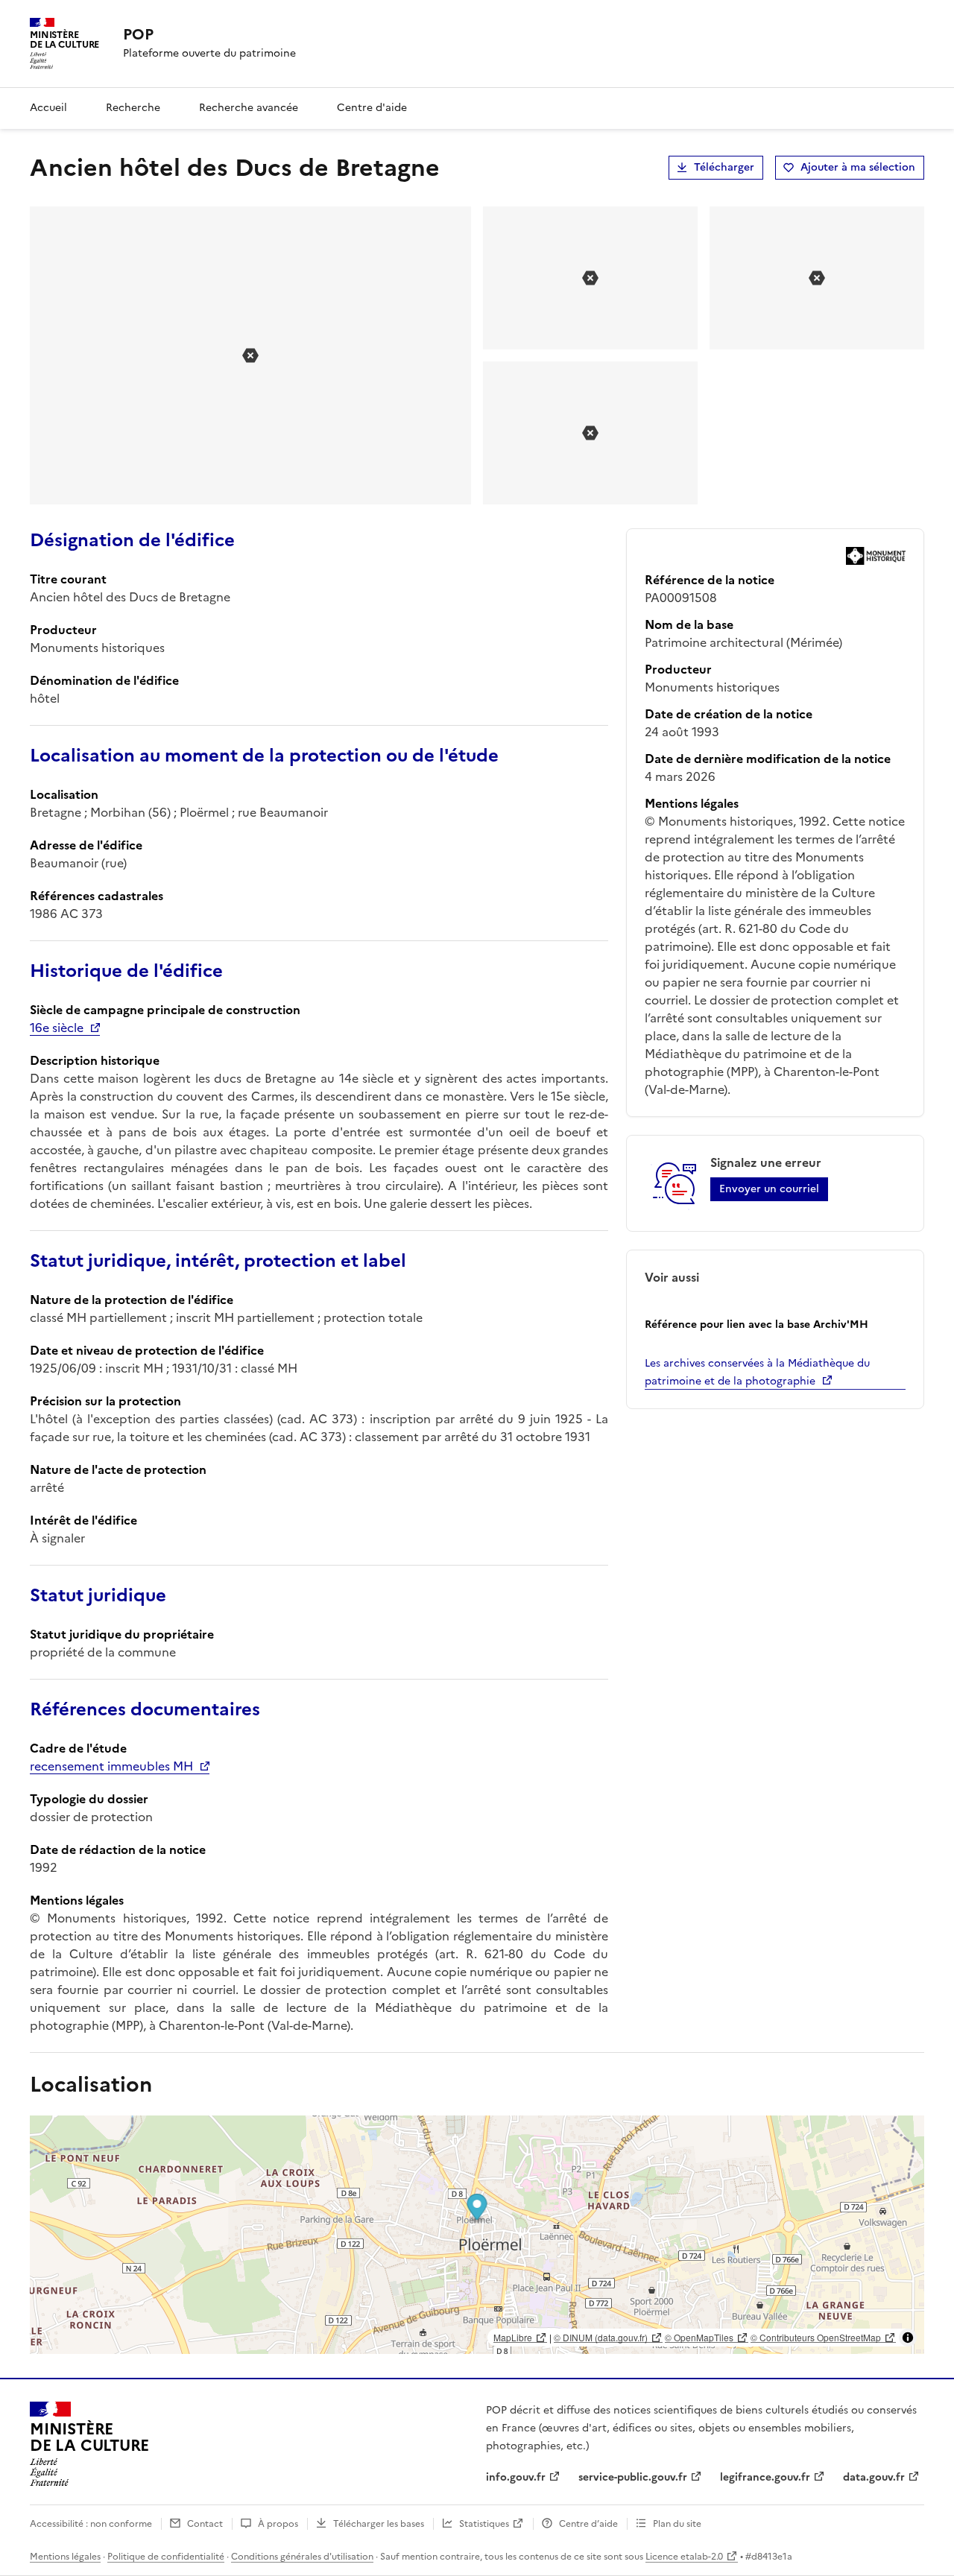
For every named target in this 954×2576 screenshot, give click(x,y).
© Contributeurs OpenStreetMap (816, 2337)
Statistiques (484, 2524)
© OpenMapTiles (699, 2337)
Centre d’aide (588, 2524)
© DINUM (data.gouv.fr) (601, 2337)
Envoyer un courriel (769, 1189)
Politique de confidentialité (166, 2557)
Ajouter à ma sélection (858, 167)
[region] (477, 2235)
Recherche (133, 108)
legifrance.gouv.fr (765, 2477)
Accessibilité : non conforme (91, 2524)
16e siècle (57, 1028)
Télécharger (724, 167)
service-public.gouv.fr (633, 2477)
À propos (278, 2524)
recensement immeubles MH (111, 1766)
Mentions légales (65, 2557)
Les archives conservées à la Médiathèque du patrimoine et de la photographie (757, 1372)
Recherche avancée (249, 108)
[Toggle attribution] (908, 2338)
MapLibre (513, 2337)
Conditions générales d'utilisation (302, 2557)
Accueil (48, 108)
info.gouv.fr (516, 2477)
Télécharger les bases (379, 2524)
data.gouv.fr (874, 2477)
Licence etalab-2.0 (684, 2557)
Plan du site (677, 2524)
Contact (205, 2524)
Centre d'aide (372, 108)
